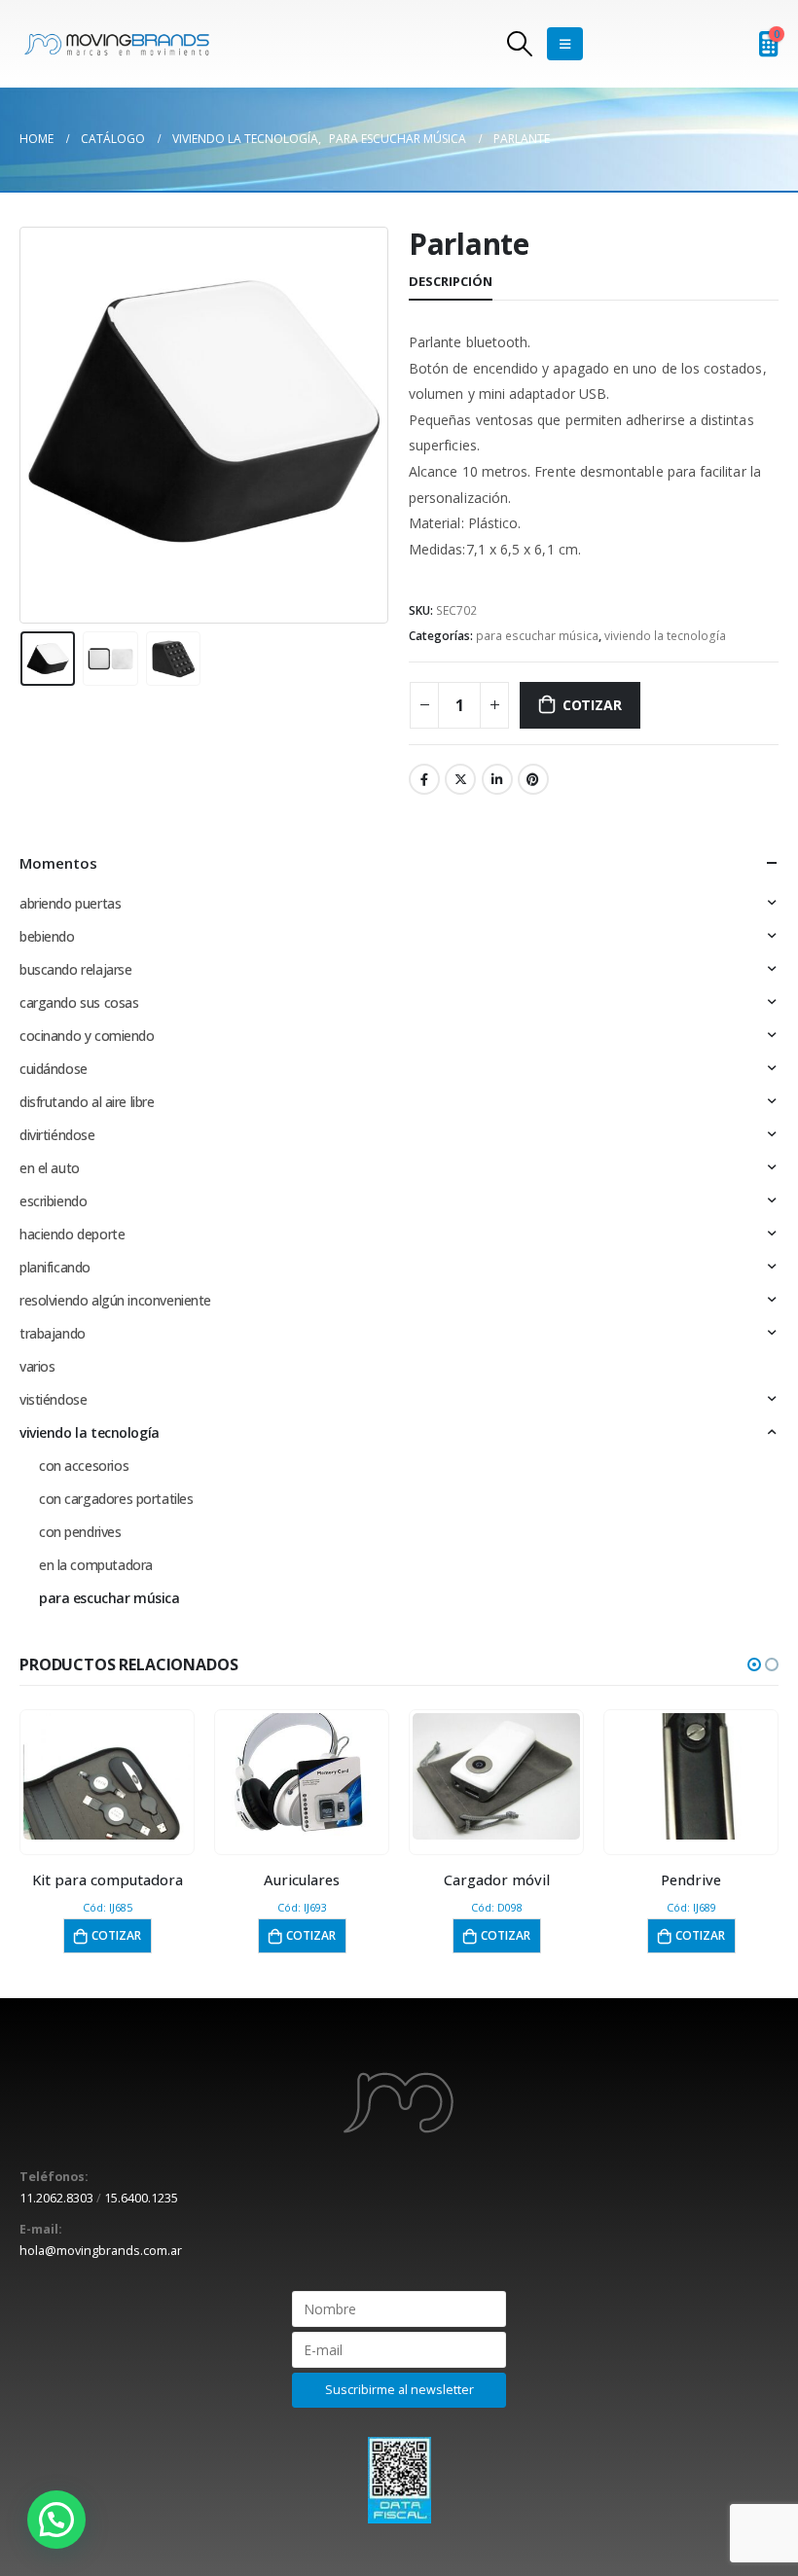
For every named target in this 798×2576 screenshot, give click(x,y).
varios (37, 1366)
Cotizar (592, 705)
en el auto (50, 1168)
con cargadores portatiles (116, 1499)
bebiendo (47, 936)
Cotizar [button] (116, 1935)
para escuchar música (537, 636)
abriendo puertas (70, 903)
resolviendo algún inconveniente (115, 1300)
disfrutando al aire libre (87, 1102)
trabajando (53, 1333)
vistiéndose (53, 1399)
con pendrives (80, 1532)
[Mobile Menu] (565, 44)
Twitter (460, 779)
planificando (55, 1267)
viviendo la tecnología (665, 636)
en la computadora (96, 1565)
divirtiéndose (57, 1135)
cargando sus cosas (79, 1002)
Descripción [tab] (451, 281)
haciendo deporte (72, 1234)
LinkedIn (497, 779)
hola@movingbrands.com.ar (101, 2251)
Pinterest (533, 779)
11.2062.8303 (56, 2198)
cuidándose (54, 1069)
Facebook (424, 779)
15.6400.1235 (141, 2198)
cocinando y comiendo (87, 1036)
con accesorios (84, 1466)
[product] (107, 1776)
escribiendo (53, 1201)
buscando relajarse (75, 969)
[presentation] (44, 425)
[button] (754, 1664)
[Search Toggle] (519, 44)
